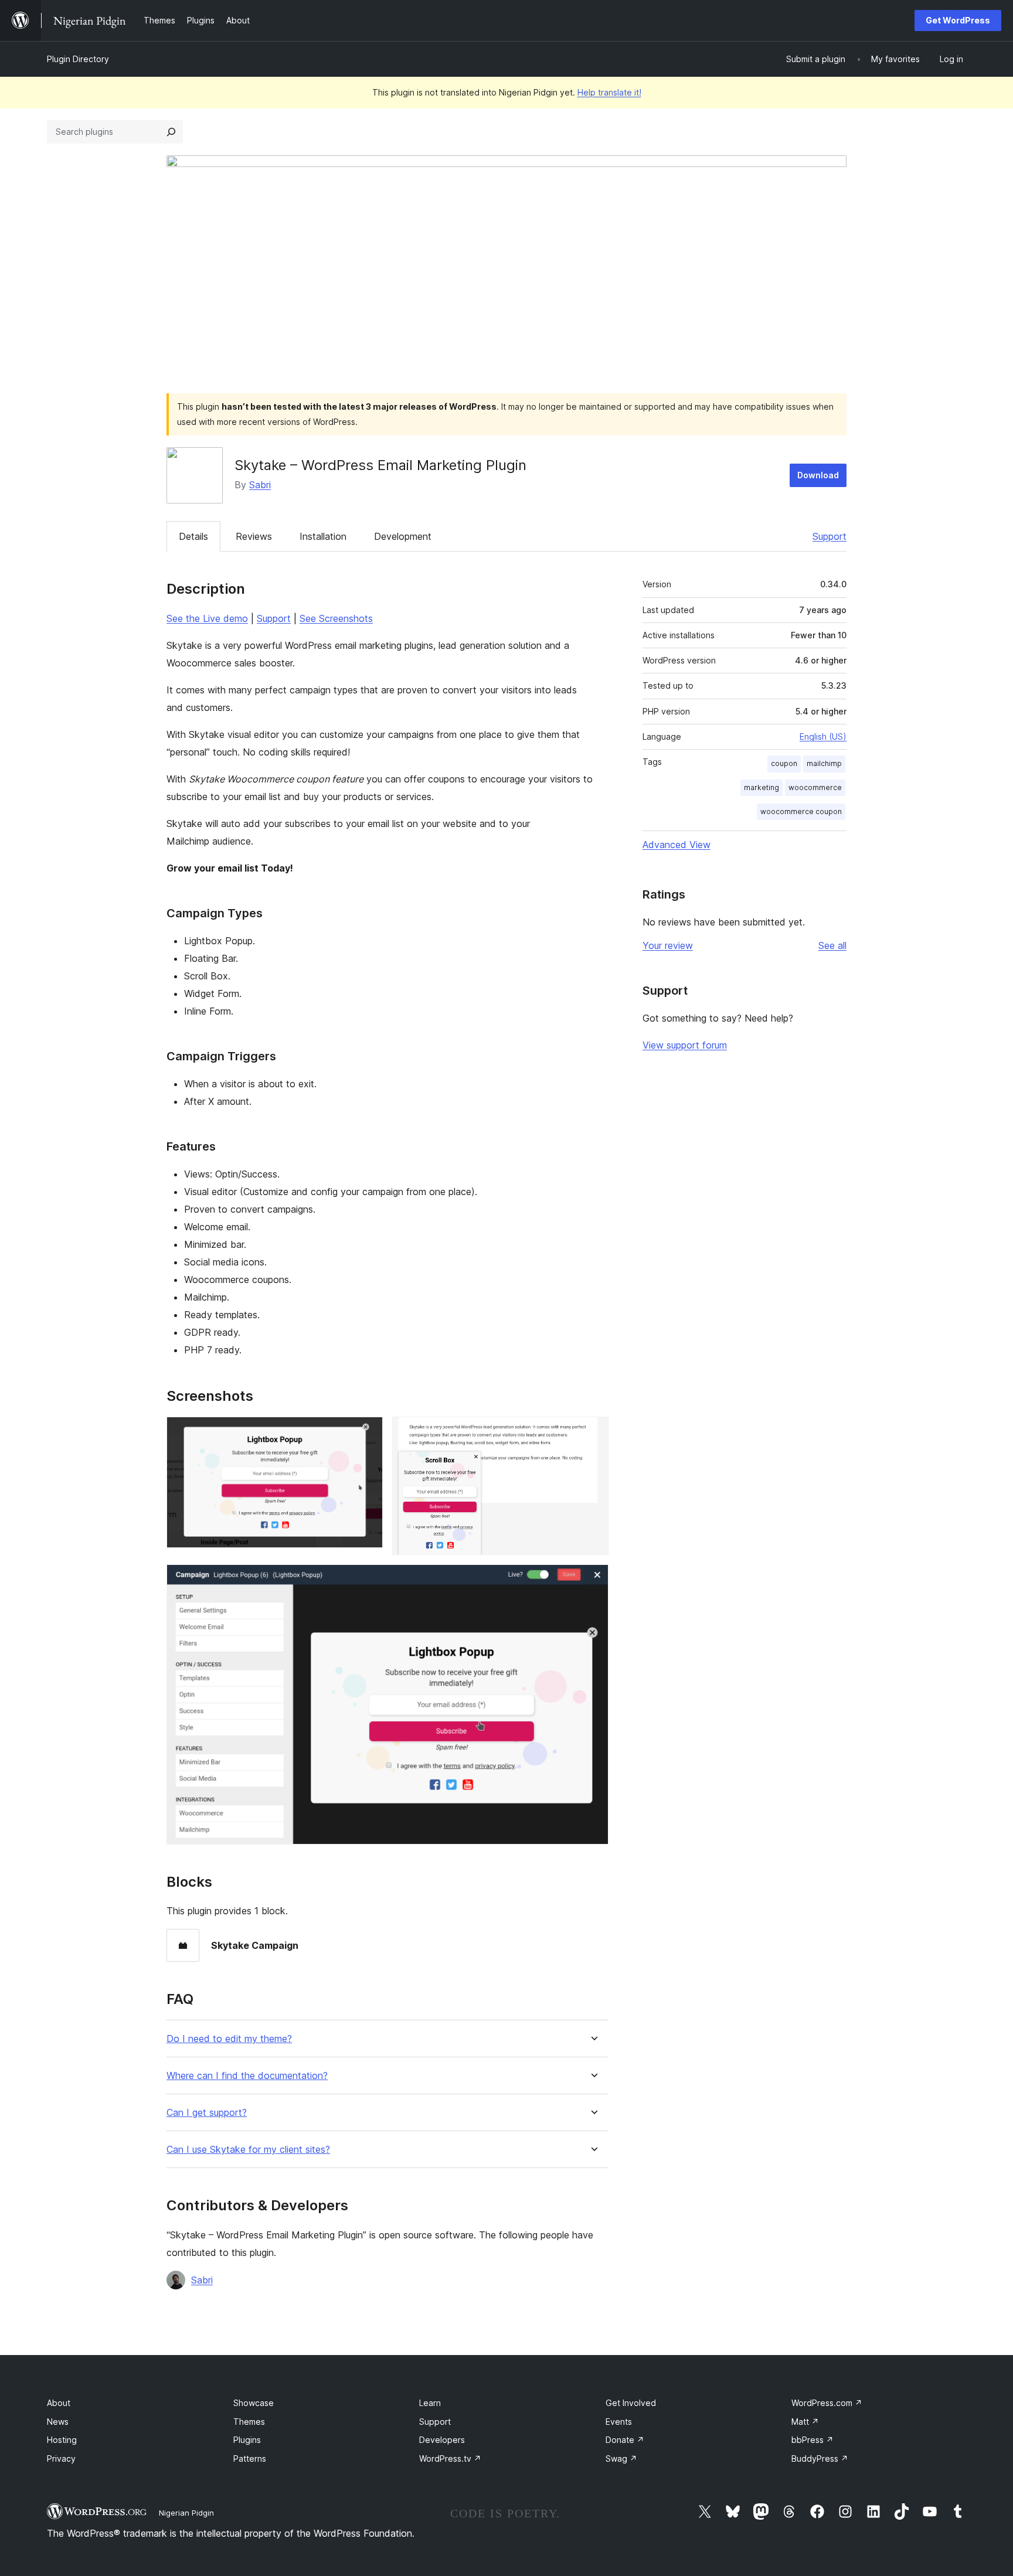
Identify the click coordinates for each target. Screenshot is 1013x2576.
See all (832, 945)
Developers (442, 2440)
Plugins (247, 2440)
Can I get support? (207, 2113)
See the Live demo (207, 618)
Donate (625, 2440)
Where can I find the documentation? (247, 2076)
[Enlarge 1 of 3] (367, 1432)
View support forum (685, 1045)
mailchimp (824, 763)
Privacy (61, 2458)
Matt (805, 2422)
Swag (621, 2458)
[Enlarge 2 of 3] (593, 1432)
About (59, 2403)
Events (619, 2422)
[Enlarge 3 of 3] (593, 1580)
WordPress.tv (450, 2458)
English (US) (823, 736)
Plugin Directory (78, 59)
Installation (323, 536)
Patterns (250, 2458)
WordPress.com (827, 2403)
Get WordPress (958, 20)
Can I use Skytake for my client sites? (248, 2150)
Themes (249, 2422)
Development (403, 536)
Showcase (254, 2403)
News (58, 2422)
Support (830, 536)
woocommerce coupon (801, 811)
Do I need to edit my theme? (229, 2039)
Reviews (254, 536)
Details (193, 536)
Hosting (62, 2440)
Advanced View (677, 845)
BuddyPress (820, 2458)
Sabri (260, 485)
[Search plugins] (171, 132)
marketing (762, 787)
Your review (668, 945)
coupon (784, 763)
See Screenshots (336, 618)
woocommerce (815, 787)
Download (818, 475)
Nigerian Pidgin (186, 2513)
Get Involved (631, 2403)
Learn (430, 2403)
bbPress (813, 2440)
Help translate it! (609, 92)
